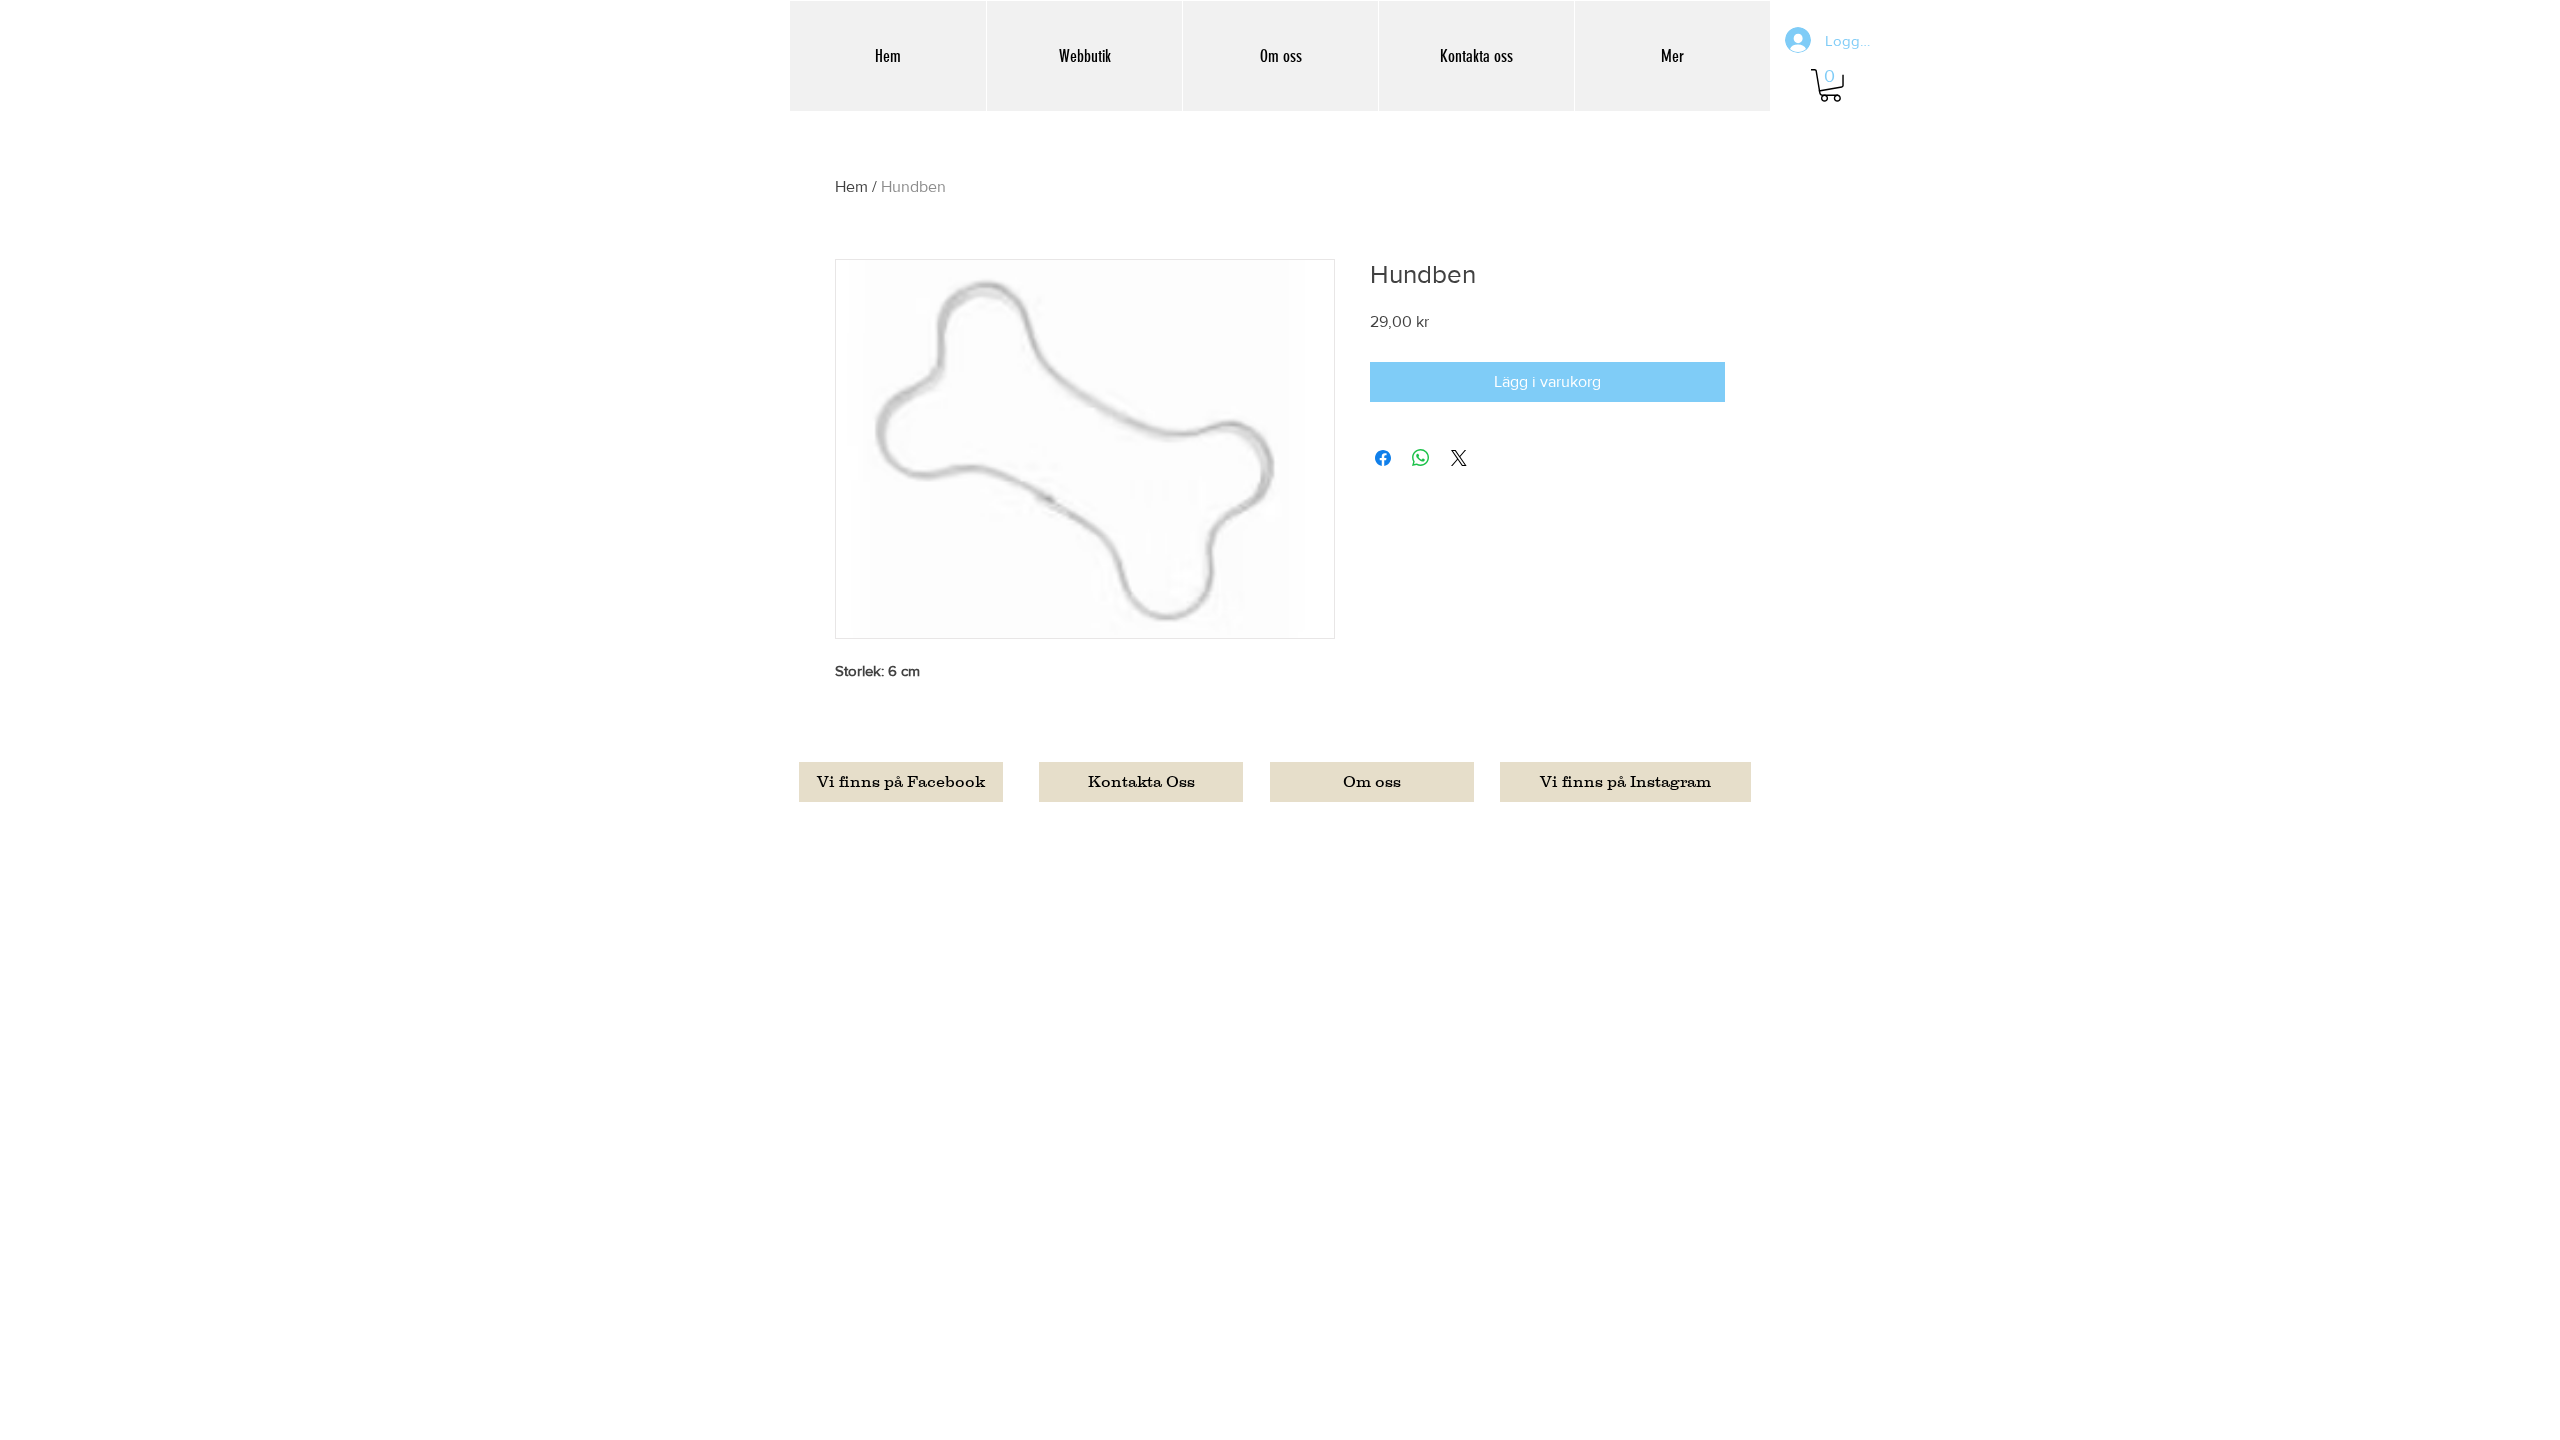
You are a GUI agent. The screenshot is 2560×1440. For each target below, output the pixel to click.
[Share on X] (1459, 458)
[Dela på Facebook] (1383, 458)
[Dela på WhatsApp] (1421, 458)
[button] (1830, 85)
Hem (851, 186)
